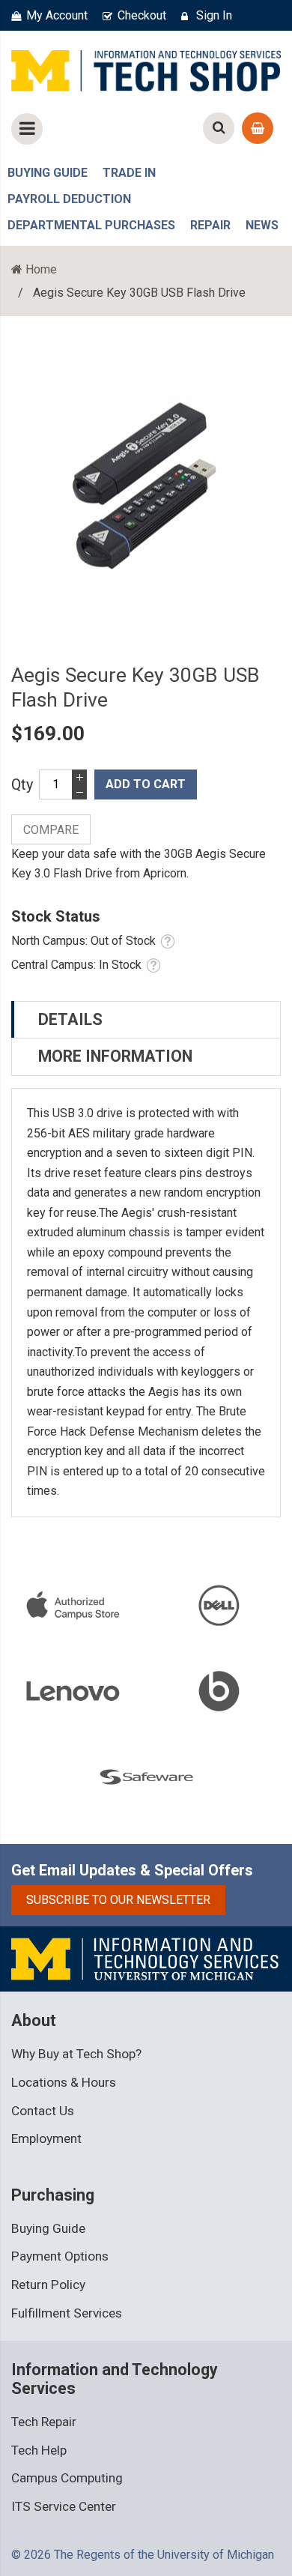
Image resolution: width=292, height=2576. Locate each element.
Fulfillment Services (67, 2313)
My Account (57, 15)
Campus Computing (67, 2478)
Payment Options (60, 2256)
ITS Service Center (64, 2506)
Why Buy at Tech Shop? (76, 2054)
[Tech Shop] (146, 68)
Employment (46, 2138)
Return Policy (48, 2285)
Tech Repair (44, 2422)
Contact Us (43, 2111)
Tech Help (39, 2450)
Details (70, 1019)
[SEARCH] (219, 128)
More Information (115, 1056)
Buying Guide (48, 2228)
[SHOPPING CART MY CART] (258, 128)
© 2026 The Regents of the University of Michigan (143, 2555)
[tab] (146, 1020)
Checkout (142, 15)
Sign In (214, 15)
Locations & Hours (64, 2082)
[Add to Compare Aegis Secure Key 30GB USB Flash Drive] (51, 829)
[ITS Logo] (146, 1958)
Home (41, 269)
